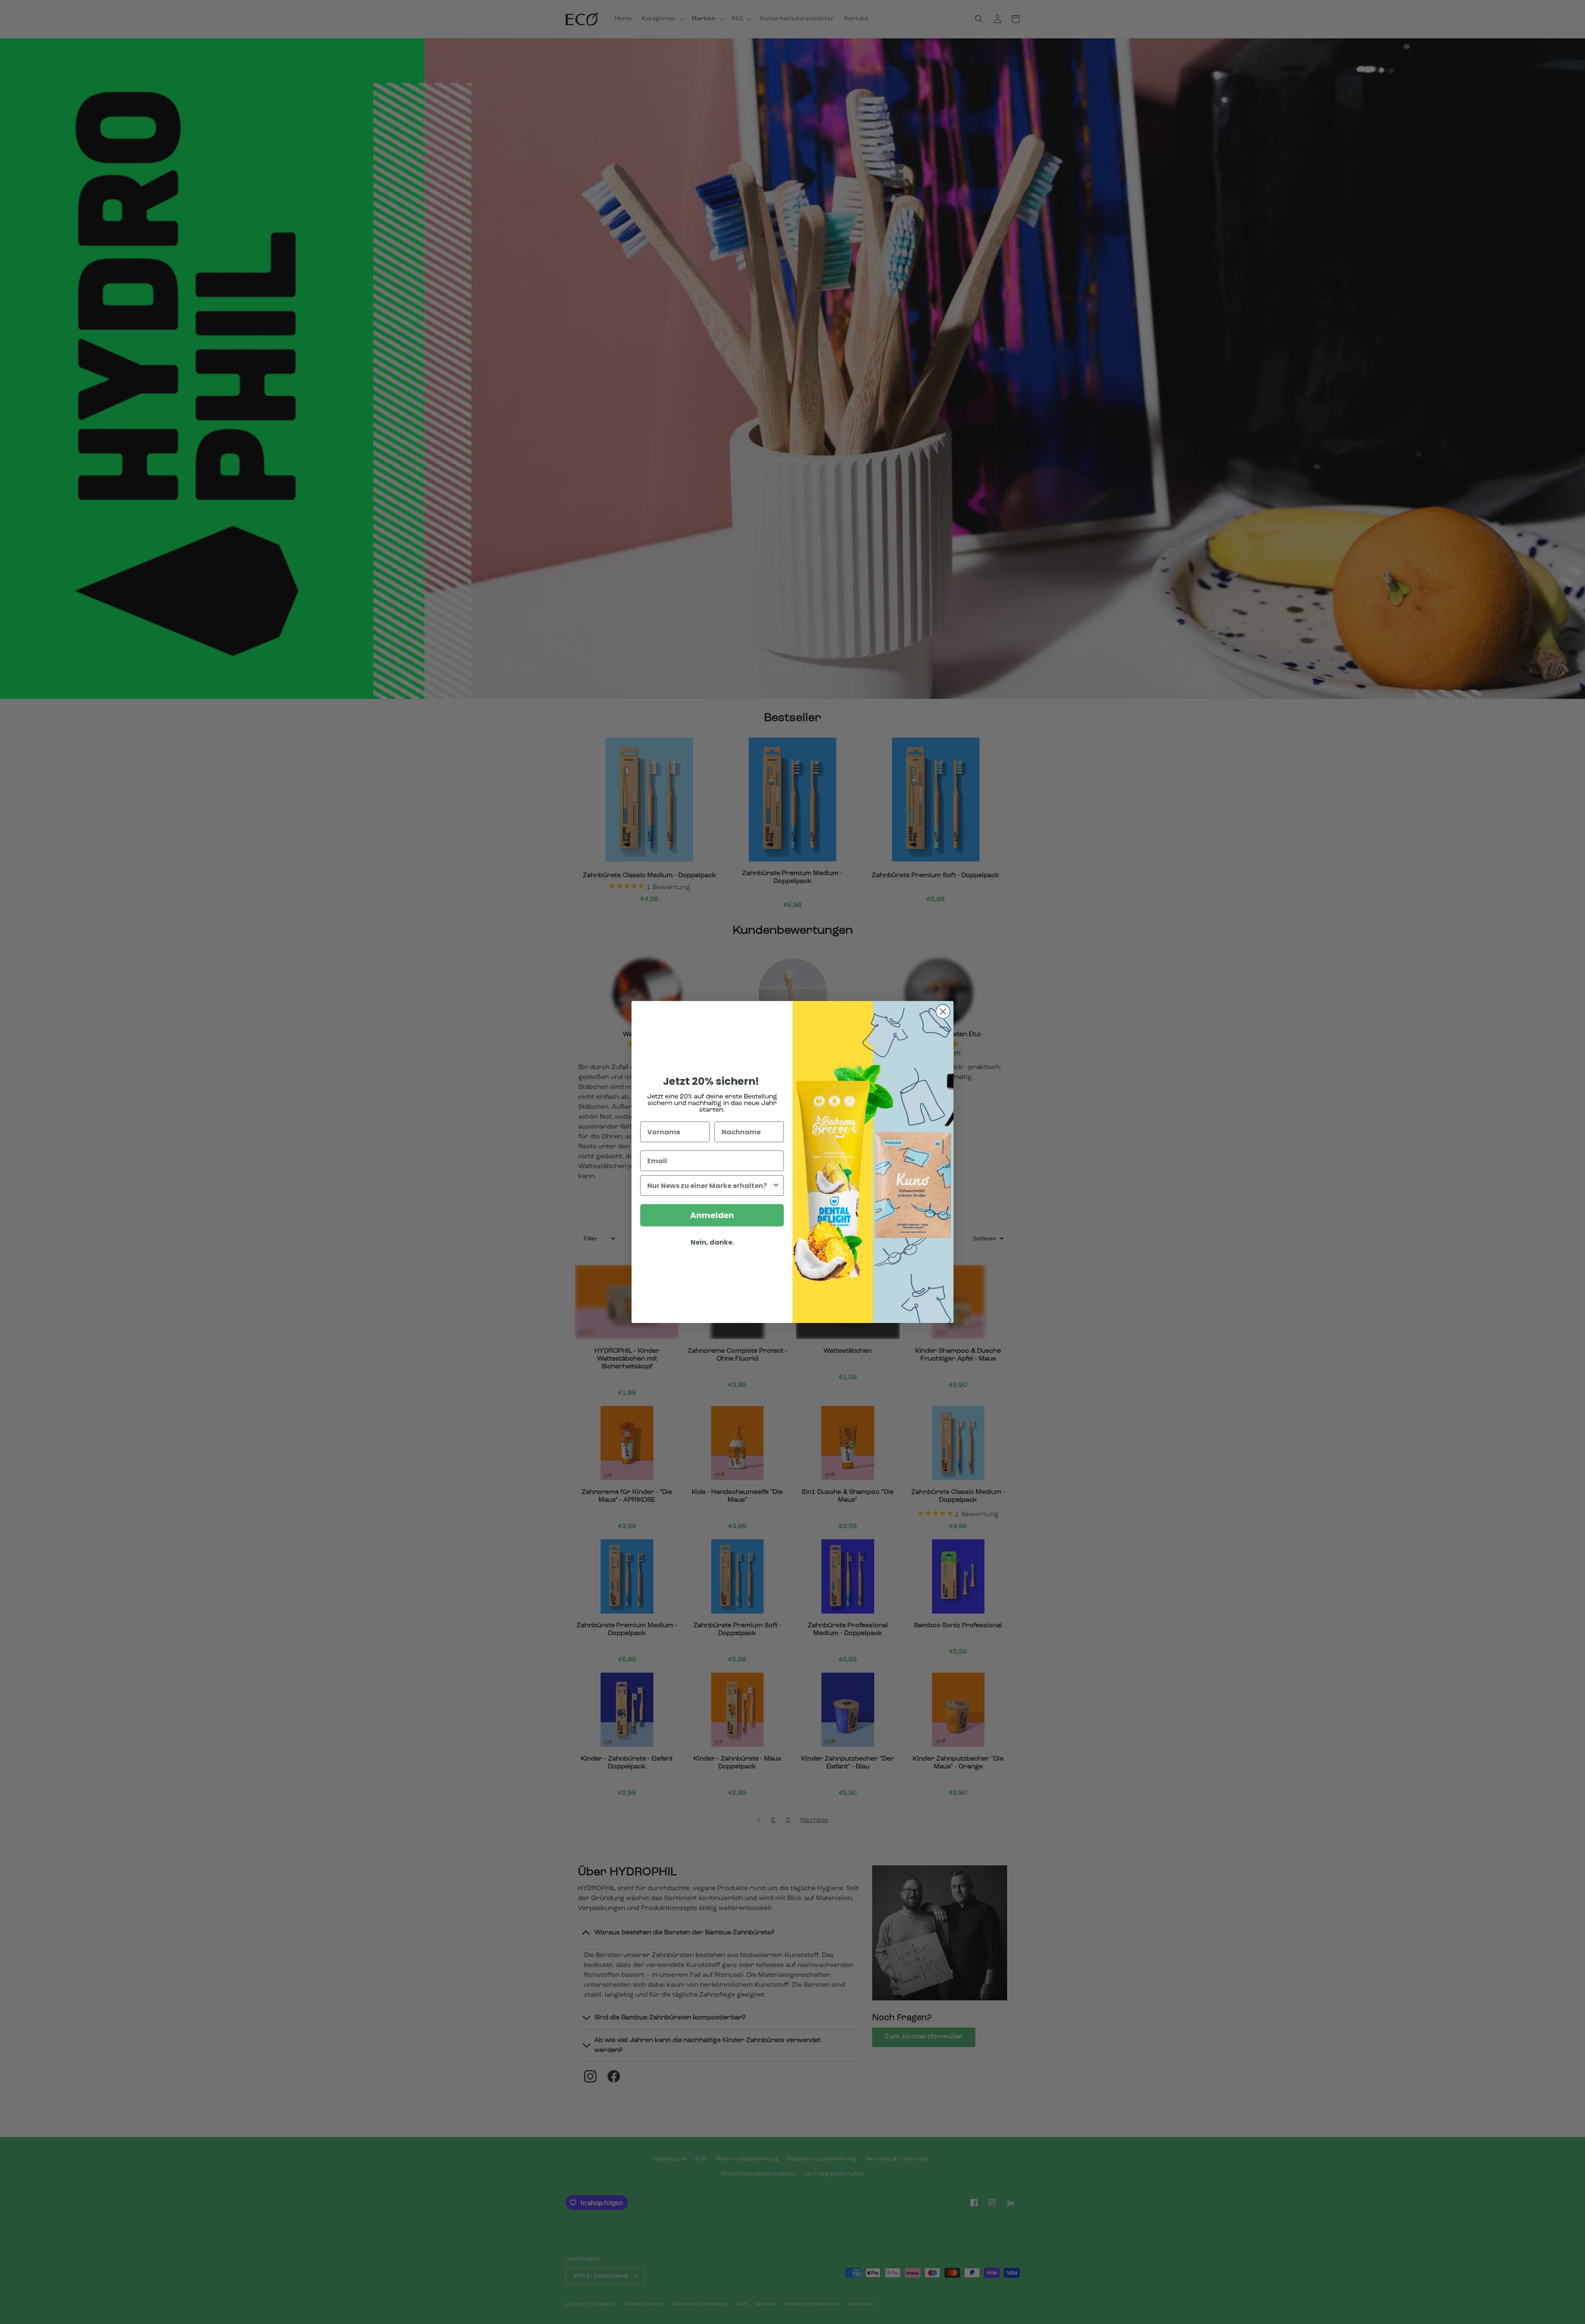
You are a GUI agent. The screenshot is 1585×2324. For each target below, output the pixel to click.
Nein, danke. (712, 1242)
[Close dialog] (943, 1012)
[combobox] (710, 1186)
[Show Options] (776, 1186)
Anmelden (712, 1215)
